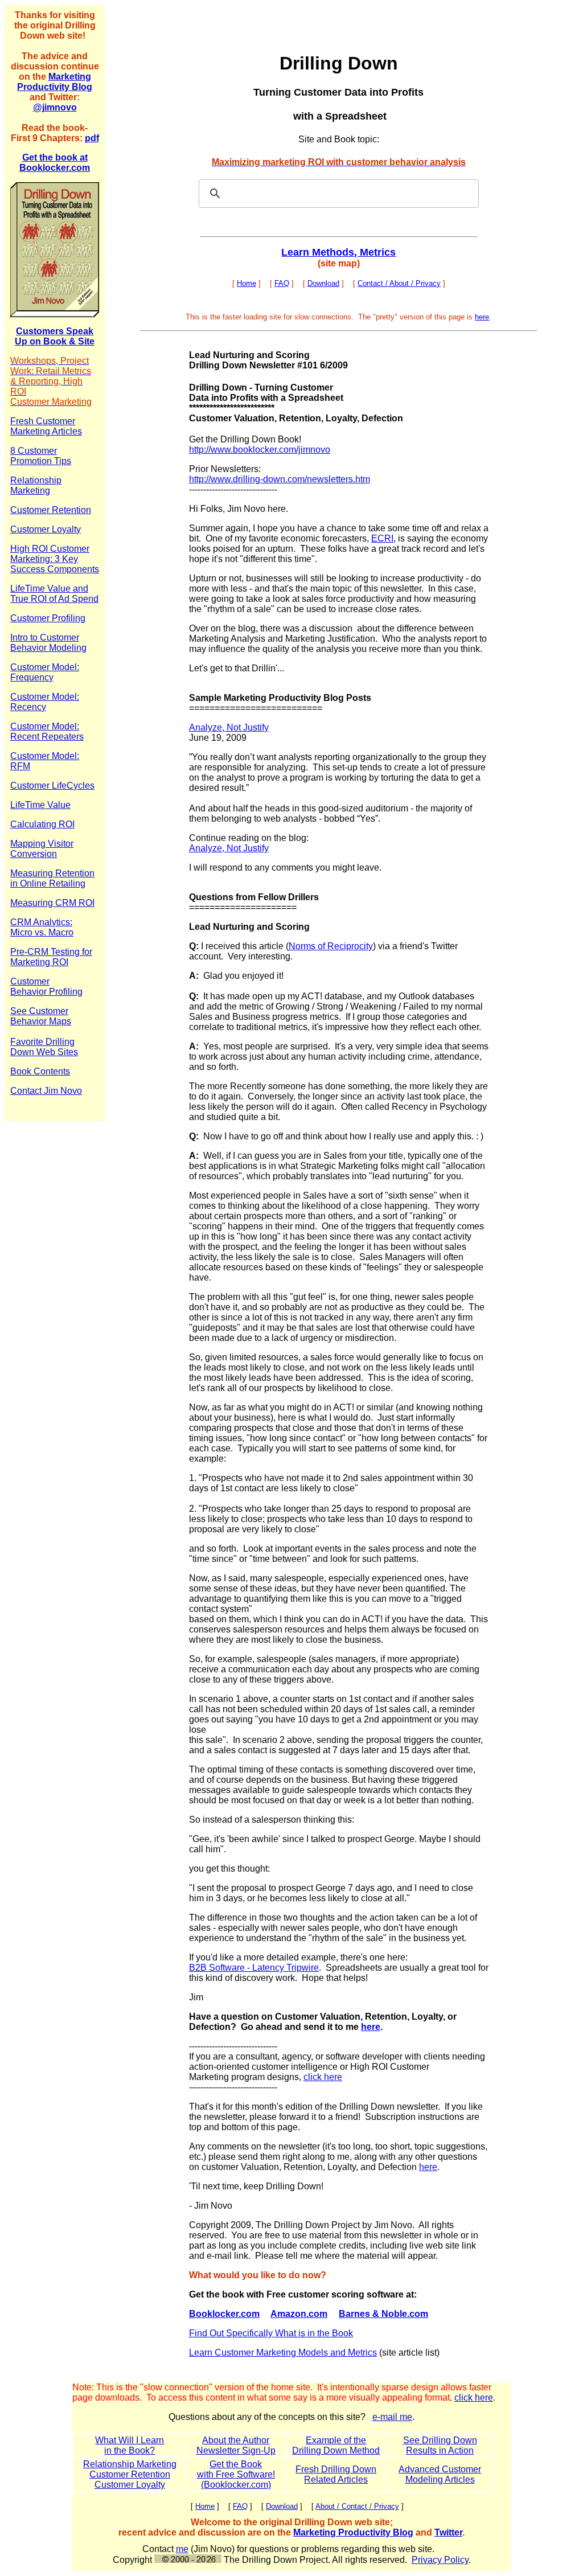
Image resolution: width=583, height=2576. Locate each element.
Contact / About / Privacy (399, 283)
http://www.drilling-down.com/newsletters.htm (280, 479)
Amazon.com (299, 2314)
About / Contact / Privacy (357, 2506)
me (182, 2549)
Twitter (448, 2532)
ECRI (382, 538)
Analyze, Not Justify (229, 727)
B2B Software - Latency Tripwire (254, 1968)
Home (247, 283)
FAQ (282, 283)
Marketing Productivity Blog (55, 82)
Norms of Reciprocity (331, 946)
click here (323, 2077)
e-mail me (392, 2417)
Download (323, 283)
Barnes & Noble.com (383, 2314)
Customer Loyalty (130, 2485)
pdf (92, 138)
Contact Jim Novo (46, 1091)
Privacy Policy (440, 2560)
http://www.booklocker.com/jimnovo (260, 450)
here (482, 317)
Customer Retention (130, 2474)
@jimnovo (55, 107)
